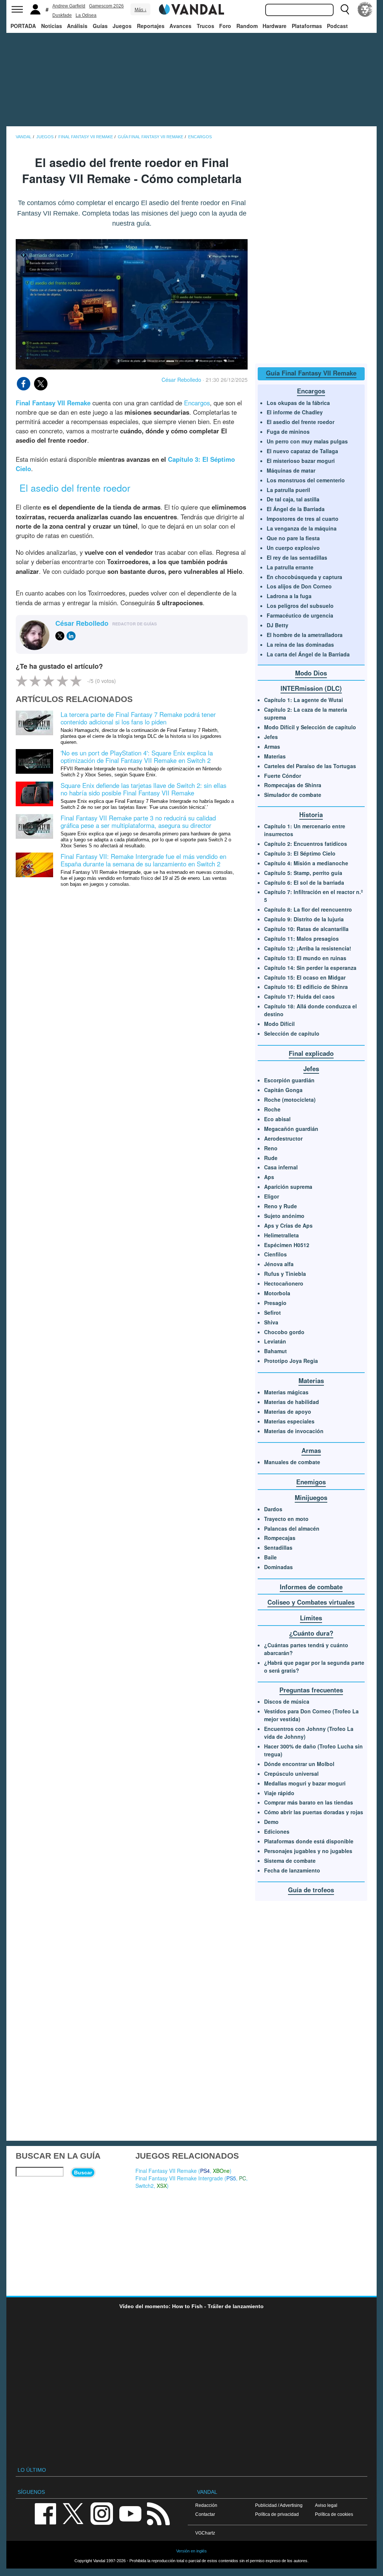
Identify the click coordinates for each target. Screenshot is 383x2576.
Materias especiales (289, 1421)
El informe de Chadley (295, 412)
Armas (272, 746)
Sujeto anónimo (284, 1216)
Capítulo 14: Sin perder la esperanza (310, 968)
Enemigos (311, 1482)
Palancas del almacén (292, 1528)
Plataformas (307, 26)
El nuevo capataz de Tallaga (302, 451)
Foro (225, 26)
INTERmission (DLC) (311, 688)
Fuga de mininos (288, 432)
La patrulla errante (290, 567)
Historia (311, 814)
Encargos (197, 403)
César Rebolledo (181, 380)
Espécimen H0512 (287, 1245)
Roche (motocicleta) (290, 1100)
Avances (180, 26)
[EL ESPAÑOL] (365, 9)
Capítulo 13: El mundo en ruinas (305, 958)
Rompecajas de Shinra (293, 785)
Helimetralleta (281, 1235)
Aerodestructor (283, 1138)
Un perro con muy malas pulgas (307, 441)
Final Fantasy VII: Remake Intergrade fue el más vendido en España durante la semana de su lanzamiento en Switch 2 (143, 860)
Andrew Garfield (69, 6)
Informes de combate (311, 1587)
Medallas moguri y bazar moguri (305, 1783)
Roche (272, 1109)
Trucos (206, 26)
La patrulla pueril (288, 490)
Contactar (205, 2514)
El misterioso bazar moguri (301, 461)
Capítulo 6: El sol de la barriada (304, 882)
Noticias (52, 26)
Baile (270, 1557)
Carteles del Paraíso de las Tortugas (310, 766)
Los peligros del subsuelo (300, 606)
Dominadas (278, 1567)
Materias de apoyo (288, 1411)
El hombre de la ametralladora (305, 635)
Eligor (272, 1196)
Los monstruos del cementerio (306, 480)
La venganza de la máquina (302, 528)
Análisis (77, 26)
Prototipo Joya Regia (291, 1361)
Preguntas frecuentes (311, 1690)
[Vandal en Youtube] (130, 2513)
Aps (269, 1177)
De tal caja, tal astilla (293, 499)
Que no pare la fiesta (293, 538)
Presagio (275, 1303)
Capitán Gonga (283, 1090)
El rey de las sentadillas (297, 557)
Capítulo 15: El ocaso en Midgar (305, 977)
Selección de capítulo (292, 1033)
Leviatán (275, 1341)
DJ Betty (278, 625)
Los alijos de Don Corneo (299, 586)
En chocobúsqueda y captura (304, 577)
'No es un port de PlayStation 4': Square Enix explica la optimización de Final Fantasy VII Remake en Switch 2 (137, 757)
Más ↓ (141, 10)
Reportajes (151, 26)
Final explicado (311, 1053)
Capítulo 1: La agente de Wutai (304, 700)
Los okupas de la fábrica (298, 403)
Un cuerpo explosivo (293, 548)
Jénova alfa (279, 1264)
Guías (100, 26)
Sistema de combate (290, 1861)
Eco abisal (277, 1119)
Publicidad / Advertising (279, 2505)
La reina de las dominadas (300, 644)
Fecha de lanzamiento (292, 1870)
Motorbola (277, 1293)
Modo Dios (311, 673)
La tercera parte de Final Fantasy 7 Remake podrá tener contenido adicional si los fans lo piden (138, 718)
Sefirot (272, 1312)
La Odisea (86, 15)
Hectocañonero (284, 1283)
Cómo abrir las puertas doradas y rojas (314, 1812)
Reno (271, 1148)
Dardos (273, 1509)
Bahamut (275, 1351)
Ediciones (277, 1831)
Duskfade (62, 15)
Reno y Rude (281, 1206)
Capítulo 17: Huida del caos (299, 996)
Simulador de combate (293, 795)
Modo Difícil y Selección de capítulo (310, 727)
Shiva (271, 1322)
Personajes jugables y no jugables (308, 1851)
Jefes (271, 737)
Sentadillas (278, 1547)
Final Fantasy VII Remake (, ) (183, 2171)
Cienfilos (275, 1254)
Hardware (275, 26)
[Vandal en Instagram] (102, 2513)
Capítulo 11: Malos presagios (301, 938)
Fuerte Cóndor (283, 776)
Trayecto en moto (286, 1519)
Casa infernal (281, 1167)
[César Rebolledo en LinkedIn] (71, 636)
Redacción (206, 2505)
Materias (275, 756)
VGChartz (205, 2533)
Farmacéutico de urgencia (300, 615)
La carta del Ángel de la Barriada (308, 654)
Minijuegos (311, 1497)
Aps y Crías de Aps (288, 1225)
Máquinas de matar (291, 470)
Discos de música (287, 1701)
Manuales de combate (292, 1462)
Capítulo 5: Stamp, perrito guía (303, 873)
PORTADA (23, 26)
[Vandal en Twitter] (73, 2513)
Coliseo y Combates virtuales (311, 1602)
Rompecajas (280, 1538)
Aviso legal (326, 2505)
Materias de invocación (294, 1431)
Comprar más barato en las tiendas (309, 1802)
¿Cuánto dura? (311, 1633)
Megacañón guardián (291, 1129)
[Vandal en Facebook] (45, 2513)
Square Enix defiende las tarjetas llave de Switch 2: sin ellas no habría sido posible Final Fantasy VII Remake (143, 789)
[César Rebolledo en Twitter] (60, 636)
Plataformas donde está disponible (309, 1841)
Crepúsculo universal (291, 1773)
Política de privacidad (277, 2514)
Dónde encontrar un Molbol (299, 1764)
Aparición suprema (288, 1187)
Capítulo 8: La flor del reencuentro (308, 909)
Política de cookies (334, 2514)
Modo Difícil (279, 1024)
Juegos (122, 26)
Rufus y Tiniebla (285, 1274)
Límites (311, 1618)
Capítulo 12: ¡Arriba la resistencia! (308, 948)
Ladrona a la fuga (289, 596)
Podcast (337, 26)
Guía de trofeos (311, 1890)
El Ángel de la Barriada (296, 509)
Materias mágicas (286, 1392)
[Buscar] (345, 9)
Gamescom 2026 (106, 6)
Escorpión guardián (289, 1080)
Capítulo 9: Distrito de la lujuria (304, 919)
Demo (271, 1822)
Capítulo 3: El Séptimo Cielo (300, 853)
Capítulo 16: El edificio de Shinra (306, 987)
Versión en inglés (191, 2551)
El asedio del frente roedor (301, 422)
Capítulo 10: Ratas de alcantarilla (306, 929)
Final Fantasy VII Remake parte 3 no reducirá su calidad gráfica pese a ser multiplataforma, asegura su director (138, 822)
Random (247, 26)
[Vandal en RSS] (158, 2513)
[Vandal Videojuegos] (191, 9)
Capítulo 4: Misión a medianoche (306, 863)
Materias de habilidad (292, 1402)
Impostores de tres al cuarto (303, 519)
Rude (271, 1158)
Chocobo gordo (284, 1332)
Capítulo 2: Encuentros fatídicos (306, 844)
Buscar (83, 2173)
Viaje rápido (279, 1793)
